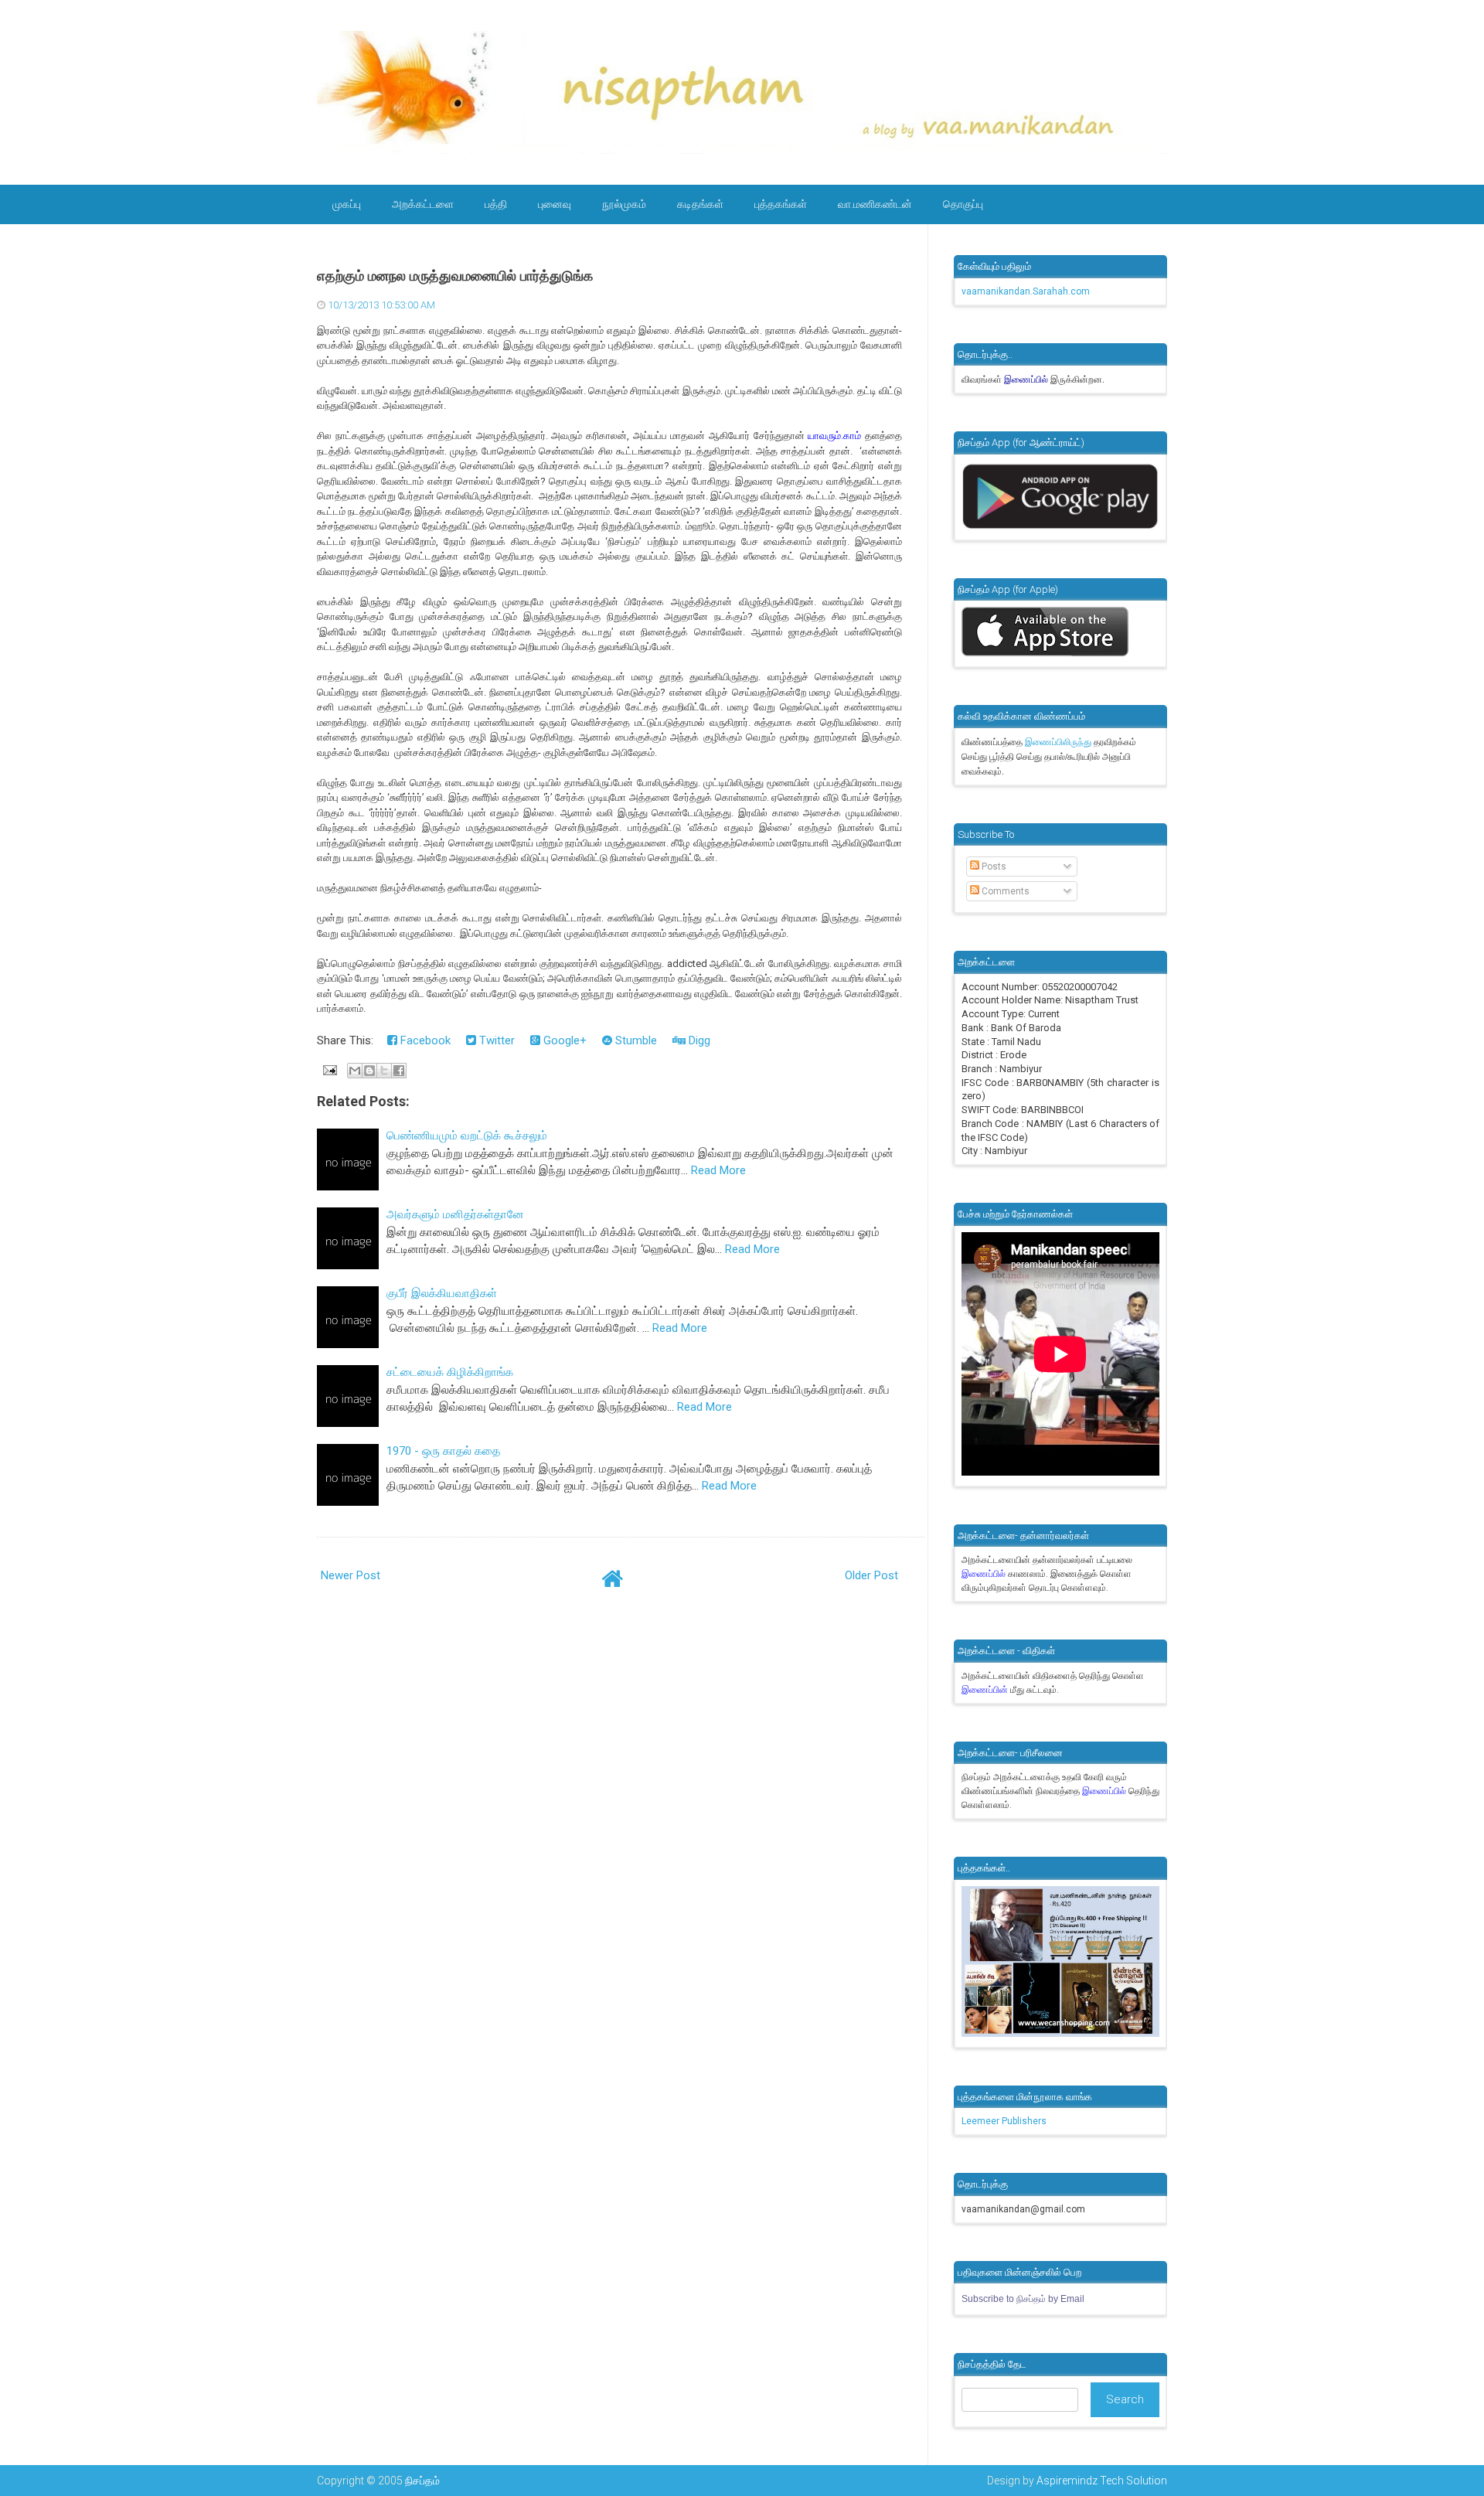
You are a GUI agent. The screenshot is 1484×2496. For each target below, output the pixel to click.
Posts (993, 867)
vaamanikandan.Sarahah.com (1026, 291)
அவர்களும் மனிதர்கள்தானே (455, 1214)
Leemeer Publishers (1004, 2121)
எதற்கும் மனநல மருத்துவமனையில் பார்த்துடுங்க (455, 276)
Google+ (563, 1040)
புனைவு (555, 204)
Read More (718, 1170)
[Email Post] (328, 1069)
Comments (1004, 891)
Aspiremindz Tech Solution (1102, 2481)
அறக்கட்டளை (423, 204)
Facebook (424, 1040)
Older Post (871, 1575)
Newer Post (351, 1575)
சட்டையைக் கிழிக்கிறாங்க (450, 1372)
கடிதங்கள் (700, 204)
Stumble (635, 1040)
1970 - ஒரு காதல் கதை (443, 1451)
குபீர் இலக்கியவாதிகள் (442, 1293)
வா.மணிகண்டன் (875, 204)
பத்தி (496, 204)
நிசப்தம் (422, 2481)
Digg (698, 1040)
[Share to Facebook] (399, 1071)
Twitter (495, 1040)
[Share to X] (384, 1071)
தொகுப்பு (963, 204)
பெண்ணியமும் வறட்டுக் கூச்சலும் (467, 1136)
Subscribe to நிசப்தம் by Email (1023, 2299)
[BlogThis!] (369, 1071)
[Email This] (355, 1071)
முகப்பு (347, 204)
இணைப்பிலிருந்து (1059, 742)
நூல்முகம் (624, 204)
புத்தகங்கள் (781, 204)
